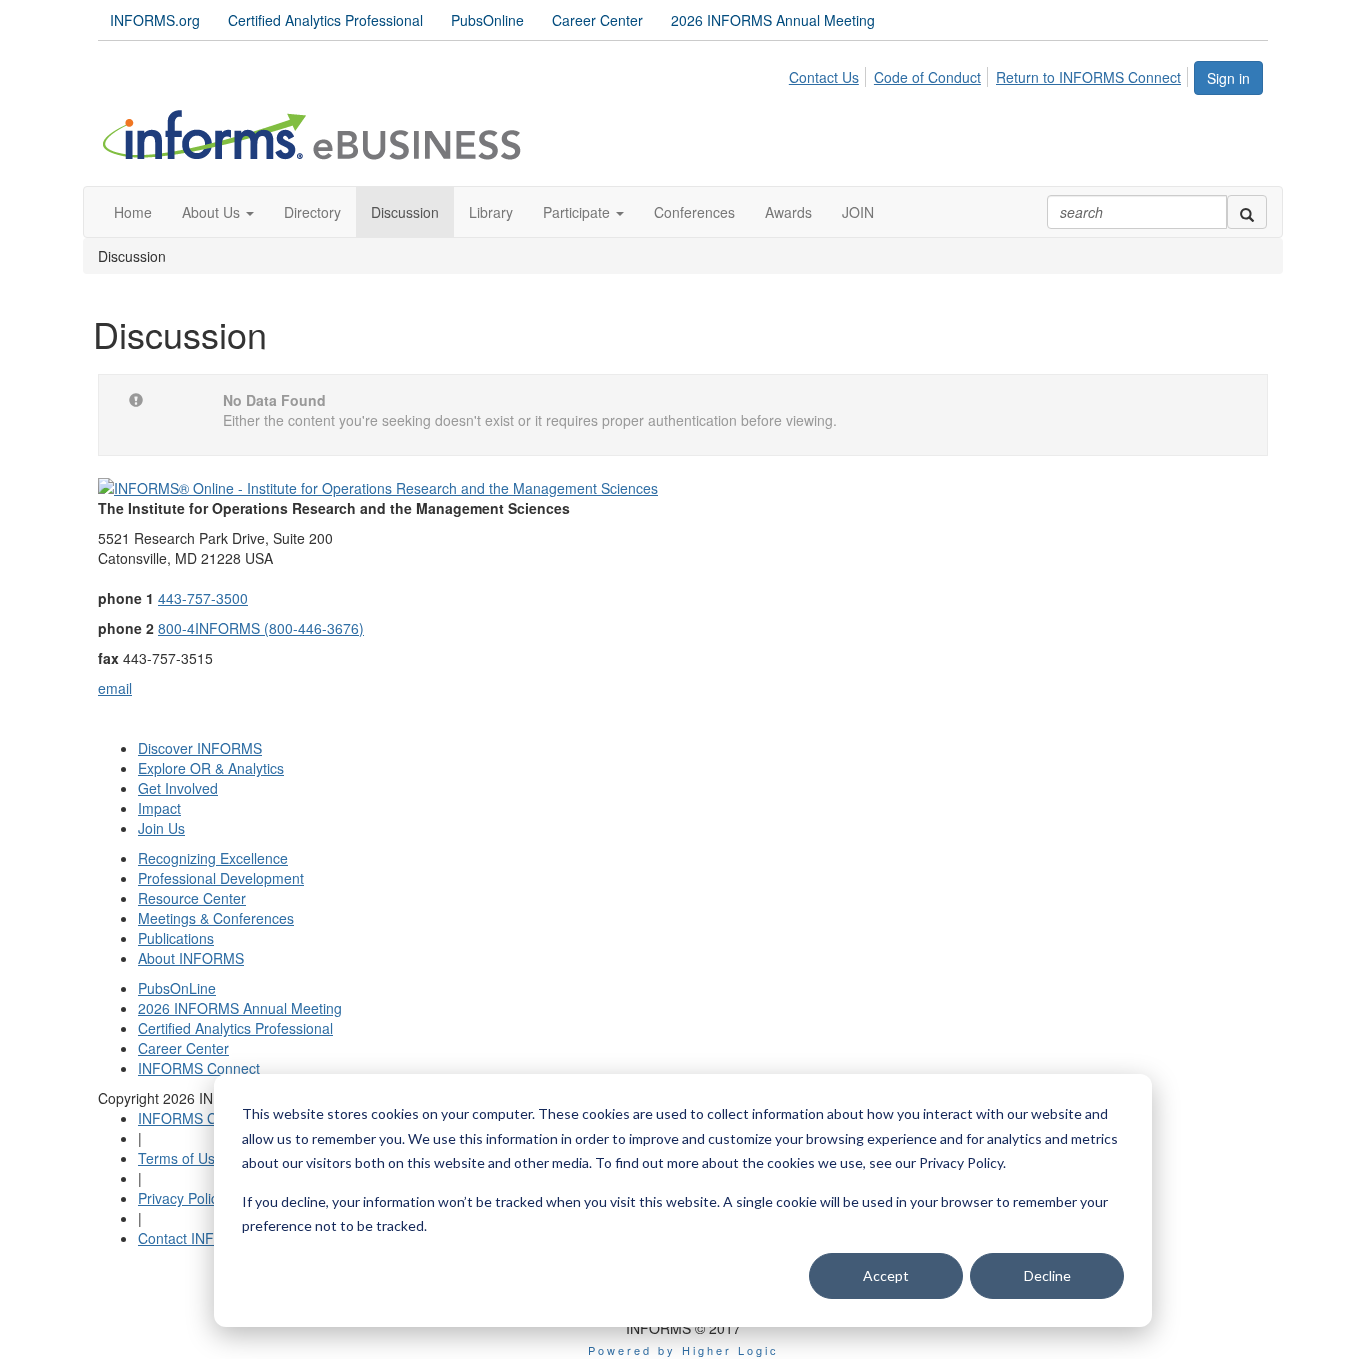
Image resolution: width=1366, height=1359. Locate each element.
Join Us (161, 828)
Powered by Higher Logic (683, 1350)
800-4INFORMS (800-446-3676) (261, 628)
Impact (159, 808)
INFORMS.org (155, 20)
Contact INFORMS (197, 1238)
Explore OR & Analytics (211, 768)
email (115, 688)
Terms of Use (180, 1158)
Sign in (1228, 78)
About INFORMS (191, 958)
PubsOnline (487, 20)
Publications (176, 938)
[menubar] (990, 74)
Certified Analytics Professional (325, 20)
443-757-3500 (203, 598)
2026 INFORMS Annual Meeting (773, 20)
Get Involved (178, 788)
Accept (886, 1275)
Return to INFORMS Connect (1088, 77)
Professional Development (221, 878)
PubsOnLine (177, 988)
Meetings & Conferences (216, 918)
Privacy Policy (181, 1198)
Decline (1047, 1275)
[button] (218, 212)
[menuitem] (829, 74)
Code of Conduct (927, 77)
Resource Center (192, 898)
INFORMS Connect (199, 1068)
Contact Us (824, 77)
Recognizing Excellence (213, 858)
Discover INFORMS (200, 748)
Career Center (597, 20)
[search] (1247, 212)
